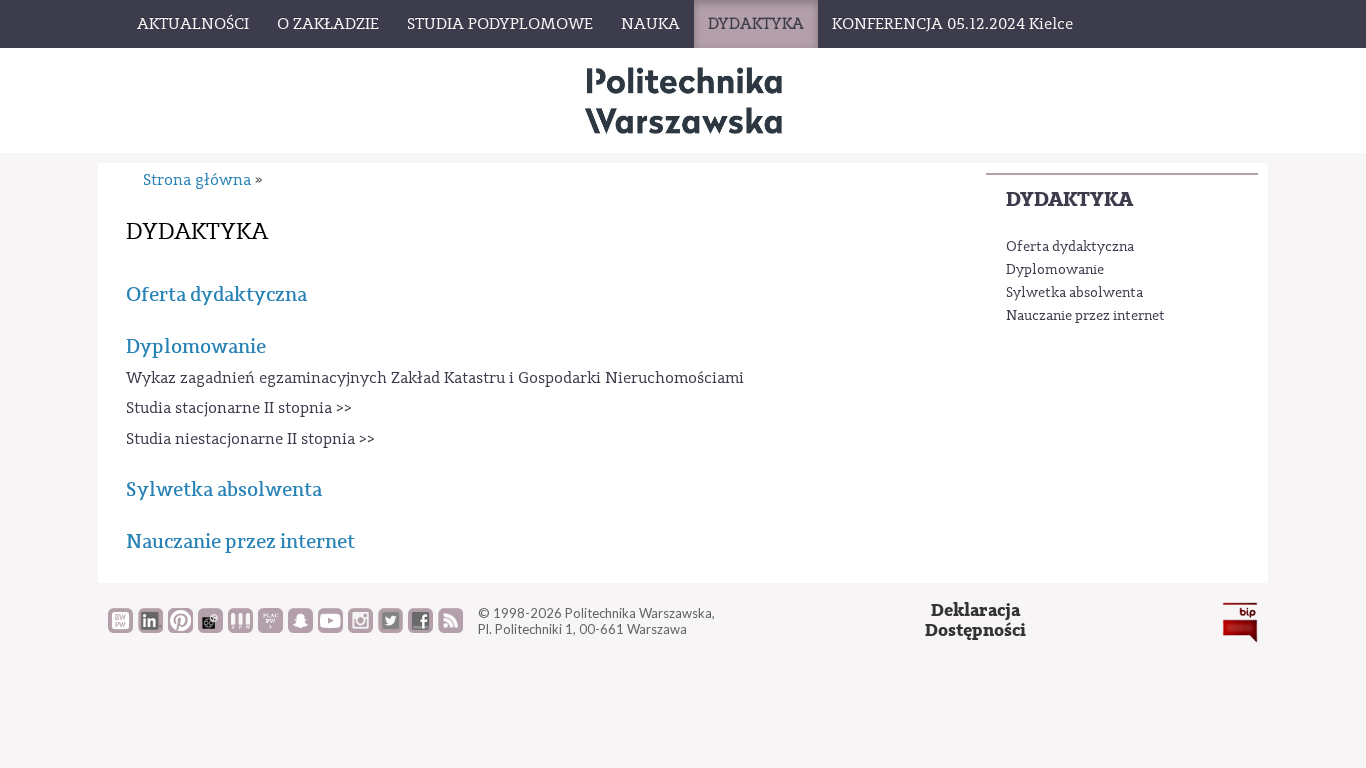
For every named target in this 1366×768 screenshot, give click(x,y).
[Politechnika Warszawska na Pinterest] (180, 628)
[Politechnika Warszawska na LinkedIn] (150, 628)
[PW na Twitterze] (390, 628)
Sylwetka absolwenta (1074, 293)
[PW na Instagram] (360, 628)
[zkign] (683, 100)
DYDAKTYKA (1069, 199)
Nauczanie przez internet (1085, 316)
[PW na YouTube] (330, 628)
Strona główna (197, 180)
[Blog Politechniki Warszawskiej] (270, 628)
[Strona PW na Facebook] (420, 628)
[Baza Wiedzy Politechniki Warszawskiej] (120, 628)
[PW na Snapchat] (300, 628)
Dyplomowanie (1055, 270)
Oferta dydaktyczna (1070, 247)
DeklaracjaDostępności (975, 620)
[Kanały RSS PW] (450, 628)
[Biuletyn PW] (240, 628)
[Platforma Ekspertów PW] (210, 628)
